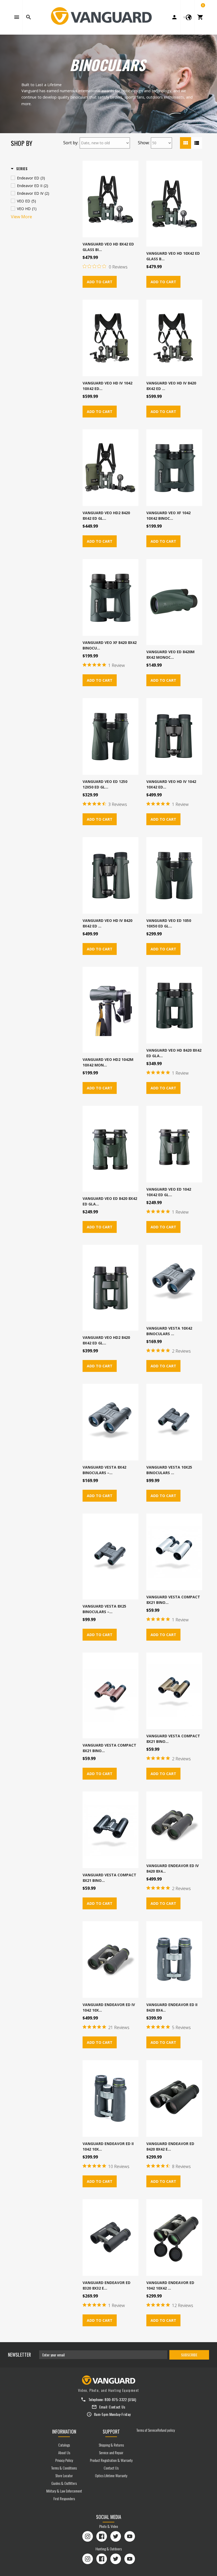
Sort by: (71, 143)
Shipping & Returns (111, 2445)
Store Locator (64, 2475)
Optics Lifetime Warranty (111, 2475)
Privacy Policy (64, 2460)
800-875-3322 (116, 2399)
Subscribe (189, 2355)
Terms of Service (147, 2430)
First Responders (64, 2498)
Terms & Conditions (64, 2468)
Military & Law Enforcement (64, 2491)
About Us (64, 2452)
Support (111, 2431)
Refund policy (166, 2430)
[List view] (197, 143)
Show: (144, 143)
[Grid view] (186, 143)
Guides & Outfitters (64, 2483)
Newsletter (19, 2355)
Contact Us (117, 2407)
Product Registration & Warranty (111, 2460)
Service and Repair (111, 2452)
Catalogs (64, 2445)
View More (21, 217)
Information (64, 2431)
